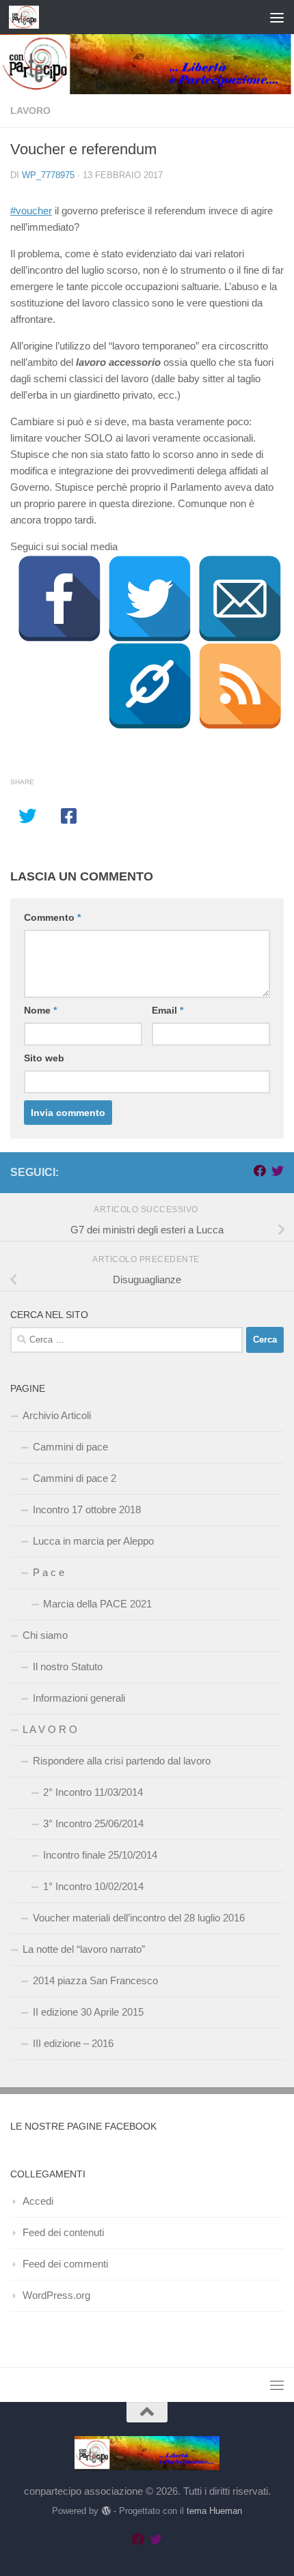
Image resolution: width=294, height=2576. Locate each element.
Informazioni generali (79, 1698)
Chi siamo (45, 1635)
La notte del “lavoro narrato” (84, 1949)
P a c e (49, 1572)
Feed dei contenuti (63, 2232)
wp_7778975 (48, 175)
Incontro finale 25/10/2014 (100, 1855)
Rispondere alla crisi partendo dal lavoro (122, 1761)
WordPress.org (56, 2295)
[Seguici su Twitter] (278, 1171)
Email (168, 1010)
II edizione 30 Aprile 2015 (88, 2012)
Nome (40, 1010)
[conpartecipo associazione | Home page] (29, 17)
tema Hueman (214, 2511)
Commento (52, 917)
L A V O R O (50, 1729)
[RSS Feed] (240, 686)
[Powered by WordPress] (106, 2511)
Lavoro (30, 111)
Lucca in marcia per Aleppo (93, 1541)
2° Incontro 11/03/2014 (93, 1792)
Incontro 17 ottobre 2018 (87, 1509)
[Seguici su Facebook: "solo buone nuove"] (260, 1171)
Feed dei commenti (65, 2264)
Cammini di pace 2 (75, 1478)
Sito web (44, 1058)
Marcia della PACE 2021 (97, 1604)
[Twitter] (150, 599)
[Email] (240, 599)
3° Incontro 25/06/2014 (93, 1823)
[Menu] (277, 17)
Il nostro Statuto (68, 1666)
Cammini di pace (70, 1447)
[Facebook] (59, 599)
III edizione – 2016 (73, 2043)
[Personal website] (150, 686)
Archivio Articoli (57, 1415)
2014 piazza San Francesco (95, 1980)
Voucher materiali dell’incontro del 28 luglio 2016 (139, 1918)
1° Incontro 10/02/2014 (93, 1886)
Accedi (38, 2201)
